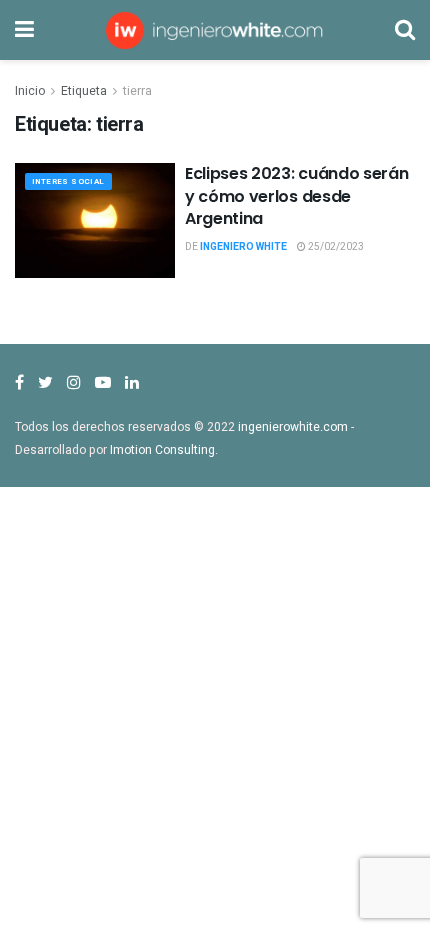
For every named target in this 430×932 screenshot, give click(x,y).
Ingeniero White (243, 247)
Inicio (30, 91)
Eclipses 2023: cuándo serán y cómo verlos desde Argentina (296, 196)
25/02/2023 (335, 247)
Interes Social (68, 181)
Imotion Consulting (162, 450)
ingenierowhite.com (293, 427)
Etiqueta (84, 91)
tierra (137, 91)
